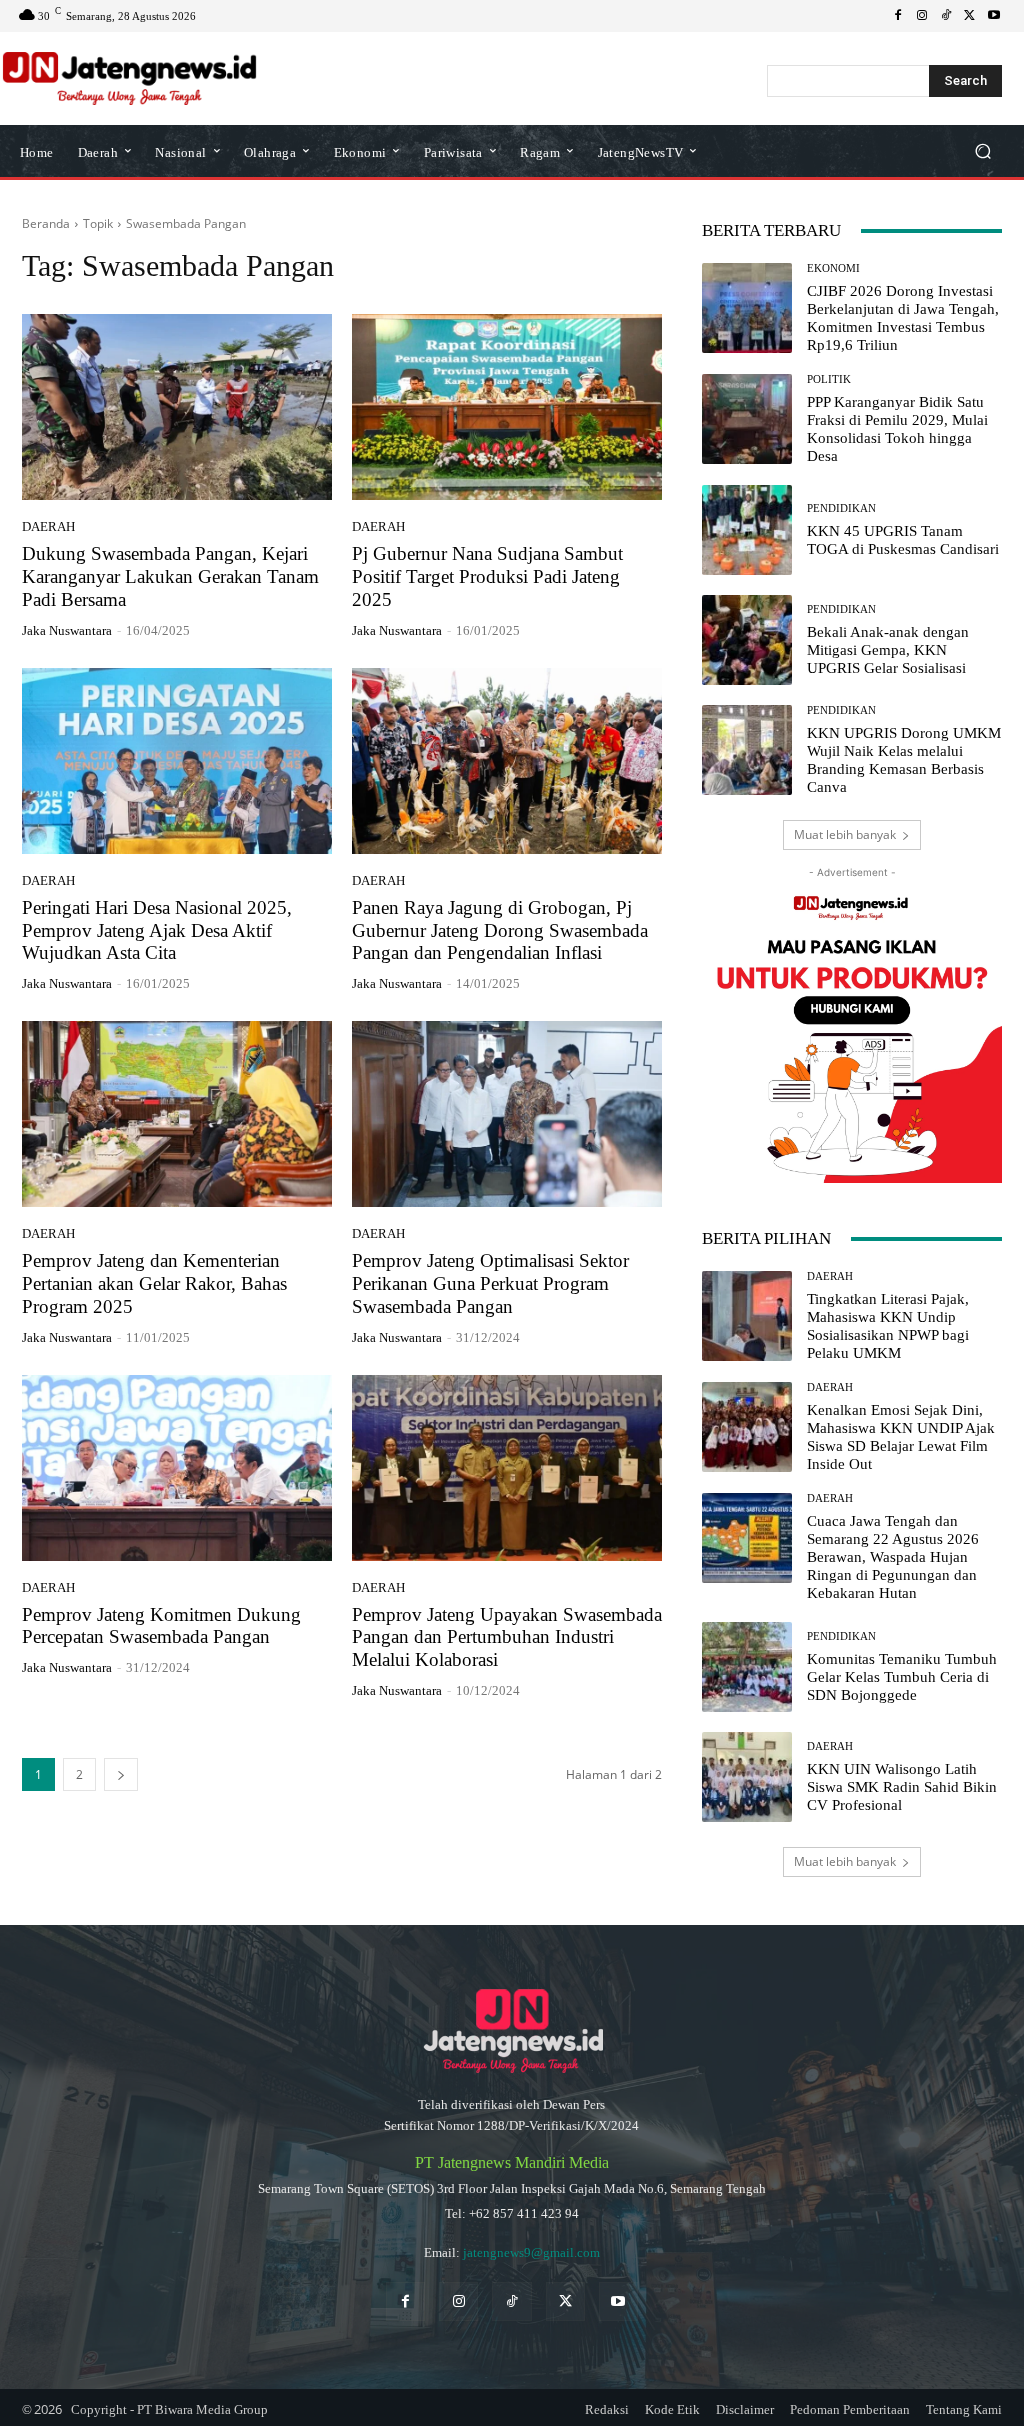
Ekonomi (833, 268)
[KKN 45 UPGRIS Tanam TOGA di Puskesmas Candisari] (747, 530)
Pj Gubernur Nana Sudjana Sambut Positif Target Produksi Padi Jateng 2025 (487, 576)
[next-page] (121, 1774)
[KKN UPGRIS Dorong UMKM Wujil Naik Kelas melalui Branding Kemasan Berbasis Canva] (747, 750)
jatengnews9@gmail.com (531, 2252)
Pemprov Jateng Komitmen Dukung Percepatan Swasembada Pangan (161, 1626)
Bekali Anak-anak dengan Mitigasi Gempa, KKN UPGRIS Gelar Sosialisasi (888, 650)
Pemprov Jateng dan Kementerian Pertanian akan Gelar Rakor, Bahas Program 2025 (154, 1283)
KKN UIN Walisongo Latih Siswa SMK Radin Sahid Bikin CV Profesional (902, 1787)
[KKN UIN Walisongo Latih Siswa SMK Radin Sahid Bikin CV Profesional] (747, 1777)
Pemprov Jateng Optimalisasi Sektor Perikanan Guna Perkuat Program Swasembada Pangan (490, 1283)
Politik (829, 379)
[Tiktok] (511, 2301)
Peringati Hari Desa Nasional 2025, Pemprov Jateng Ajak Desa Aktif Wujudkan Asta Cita (157, 930)
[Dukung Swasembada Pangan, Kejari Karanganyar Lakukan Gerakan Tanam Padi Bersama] (177, 407)
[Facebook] (898, 16)
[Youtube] (994, 16)
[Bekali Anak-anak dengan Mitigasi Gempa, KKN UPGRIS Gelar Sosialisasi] (747, 640)
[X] (970, 16)
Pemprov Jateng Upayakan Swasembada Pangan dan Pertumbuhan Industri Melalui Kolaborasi (507, 1637)
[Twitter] (565, 2301)
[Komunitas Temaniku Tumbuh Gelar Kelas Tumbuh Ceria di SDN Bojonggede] (747, 1667)
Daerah (48, 526)
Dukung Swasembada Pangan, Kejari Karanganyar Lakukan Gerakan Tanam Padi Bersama (170, 576)
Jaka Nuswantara (67, 630)
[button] (982, 151)
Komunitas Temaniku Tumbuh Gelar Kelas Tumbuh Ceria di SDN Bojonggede (902, 1677)
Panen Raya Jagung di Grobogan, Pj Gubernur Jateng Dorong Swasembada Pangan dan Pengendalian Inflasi (500, 930)
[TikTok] (946, 16)
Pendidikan (841, 508)
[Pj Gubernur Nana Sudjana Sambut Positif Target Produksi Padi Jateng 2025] (507, 407)
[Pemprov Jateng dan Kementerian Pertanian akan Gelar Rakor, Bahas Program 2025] (177, 1114)
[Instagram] (922, 16)
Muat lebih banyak (845, 834)
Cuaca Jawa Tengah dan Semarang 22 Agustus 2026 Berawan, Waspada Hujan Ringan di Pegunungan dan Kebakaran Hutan (893, 1557)
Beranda (46, 223)
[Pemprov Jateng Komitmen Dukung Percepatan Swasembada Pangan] (177, 1468)
